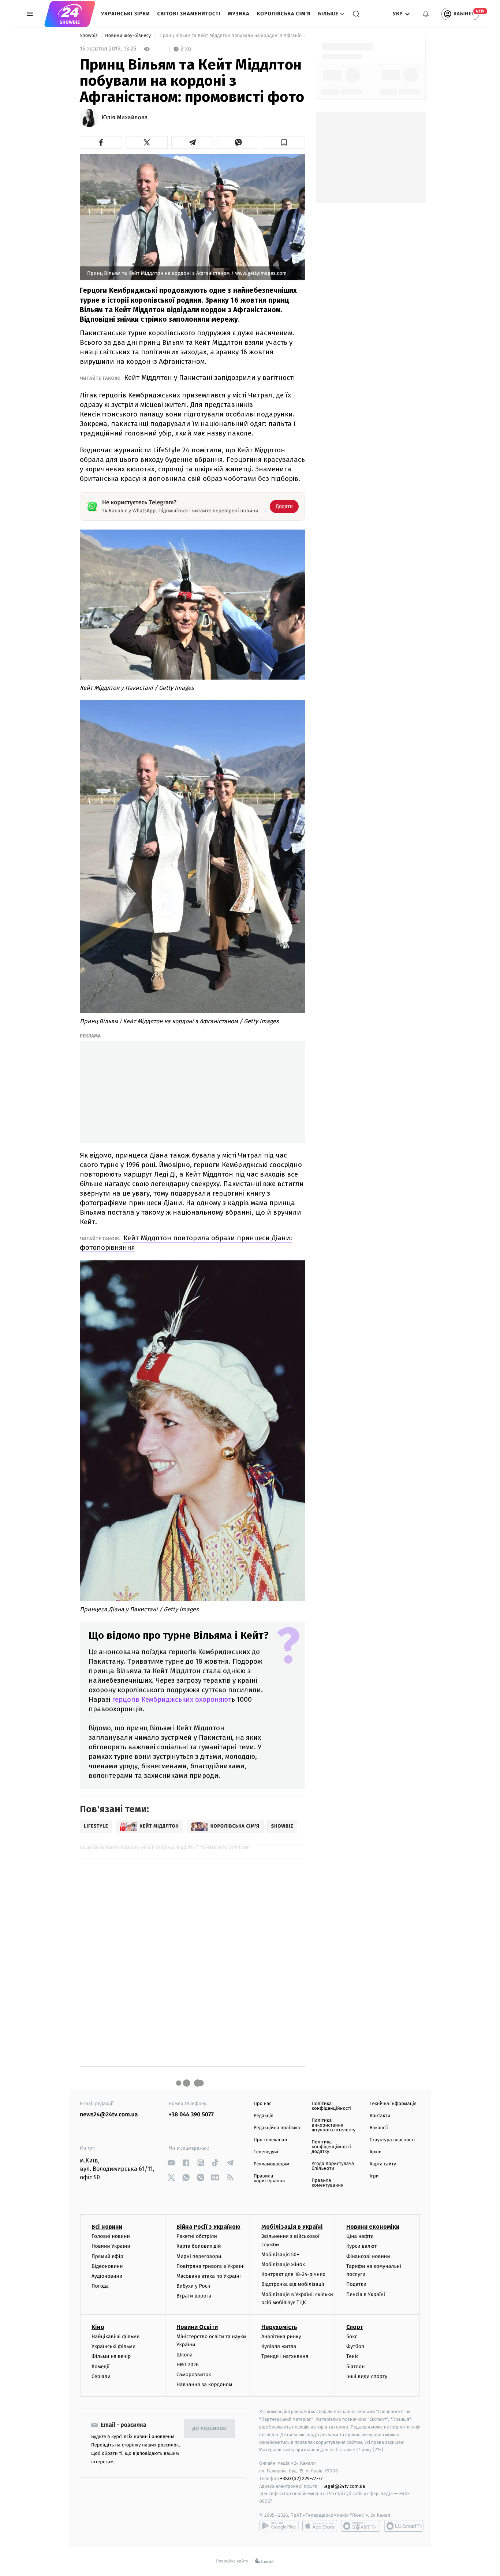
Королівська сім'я (284, 14)
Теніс (352, 2356)
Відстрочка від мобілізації (293, 2284)
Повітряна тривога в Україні (210, 2266)
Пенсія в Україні (366, 2294)
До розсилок (210, 2429)
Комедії (100, 2366)
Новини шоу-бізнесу (129, 36)
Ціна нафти (360, 2236)
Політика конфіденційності (331, 2106)
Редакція (264, 2116)
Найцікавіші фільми (116, 2336)
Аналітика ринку (281, 2336)
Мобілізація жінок (283, 2264)
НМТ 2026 (188, 2365)
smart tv (361, 2526)
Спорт (355, 2327)
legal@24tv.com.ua (344, 2486)
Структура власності (392, 2140)
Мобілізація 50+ (280, 2255)
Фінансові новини (368, 2256)
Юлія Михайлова (125, 118)
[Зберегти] (284, 142)
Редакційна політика (277, 2128)
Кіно (98, 2327)
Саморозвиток (194, 2375)
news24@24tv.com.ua (109, 2115)
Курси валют (361, 2246)
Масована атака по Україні (209, 2276)
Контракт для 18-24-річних (293, 2274)
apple (320, 2526)
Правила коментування (327, 2183)
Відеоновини (107, 2266)
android (279, 2526)
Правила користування (269, 2179)
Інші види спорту (367, 2376)
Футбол (355, 2346)
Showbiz (89, 36)
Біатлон (356, 2366)
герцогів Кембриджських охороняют (172, 1699)
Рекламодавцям (271, 2164)
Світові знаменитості (189, 14)
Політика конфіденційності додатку (331, 2147)
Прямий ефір (107, 2256)
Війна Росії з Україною (208, 2227)
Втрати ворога (194, 2296)
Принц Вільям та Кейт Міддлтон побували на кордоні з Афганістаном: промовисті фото (232, 36)
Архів (376, 2152)
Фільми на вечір (111, 2356)
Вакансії (379, 2128)
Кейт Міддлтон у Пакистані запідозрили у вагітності (208, 377)
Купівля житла (279, 2346)
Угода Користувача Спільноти (333, 2166)
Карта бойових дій (199, 2246)
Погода (100, 2286)
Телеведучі (266, 2152)
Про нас (263, 2104)
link (171, 2163)
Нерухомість (279, 2327)
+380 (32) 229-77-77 (301, 2478)
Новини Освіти (197, 2327)
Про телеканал (270, 2140)
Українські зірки (125, 14)
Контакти (380, 2116)
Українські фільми (113, 2346)
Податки (356, 2284)
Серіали (101, 2376)
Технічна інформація (393, 2104)
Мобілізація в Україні (292, 2227)
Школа (184, 2355)
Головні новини (111, 2236)
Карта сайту (383, 2164)
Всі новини (107, 2227)
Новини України (111, 2246)
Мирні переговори (199, 2256)
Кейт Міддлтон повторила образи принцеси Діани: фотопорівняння (186, 1243)
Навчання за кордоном (204, 2384)
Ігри (374, 2176)
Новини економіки (373, 2227)
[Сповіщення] (426, 14)
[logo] (70, 14)
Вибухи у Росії (193, 2286)
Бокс (352, 2336)
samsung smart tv (404, 2526)
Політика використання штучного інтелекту (333, 2125)
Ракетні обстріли (197, 2236)
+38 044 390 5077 (191, 2115)
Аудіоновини (107, 2276)
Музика (239, 14)
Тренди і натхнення (285, 2356)
